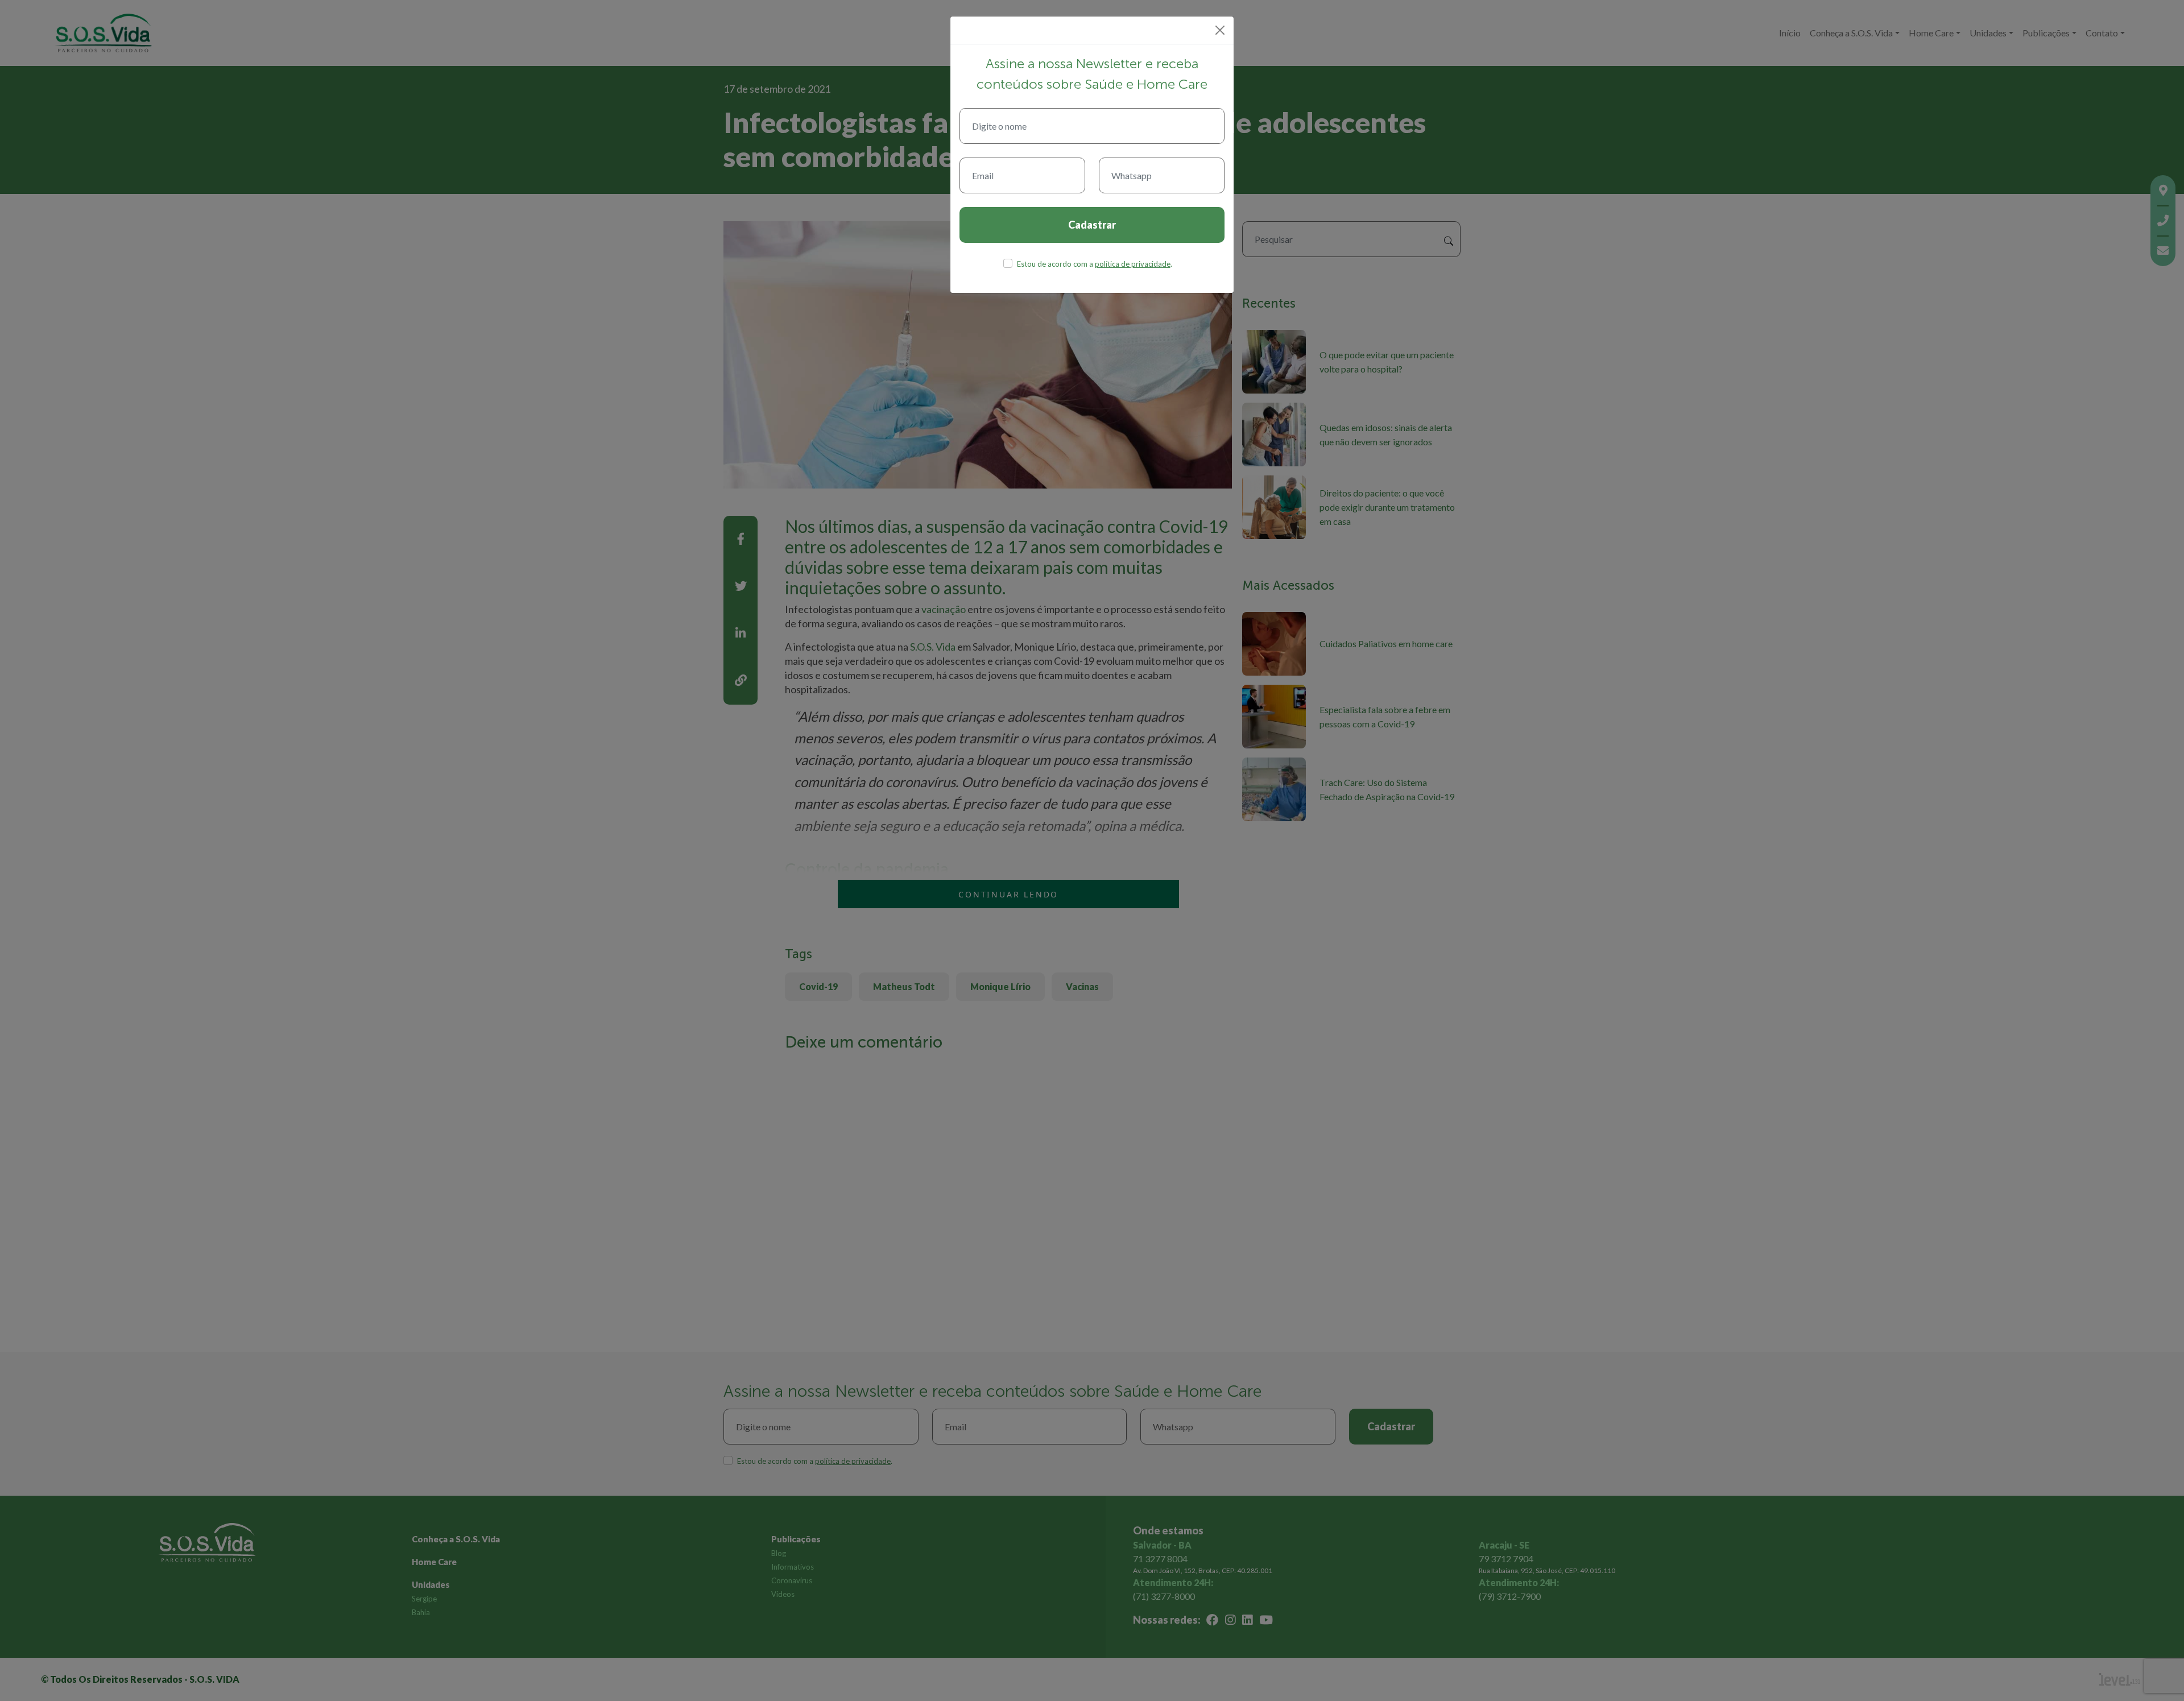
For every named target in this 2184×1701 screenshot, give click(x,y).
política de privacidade (1133, 264)
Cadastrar (1092, 225)
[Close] (1220, 30)
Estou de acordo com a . (1095, 264)
